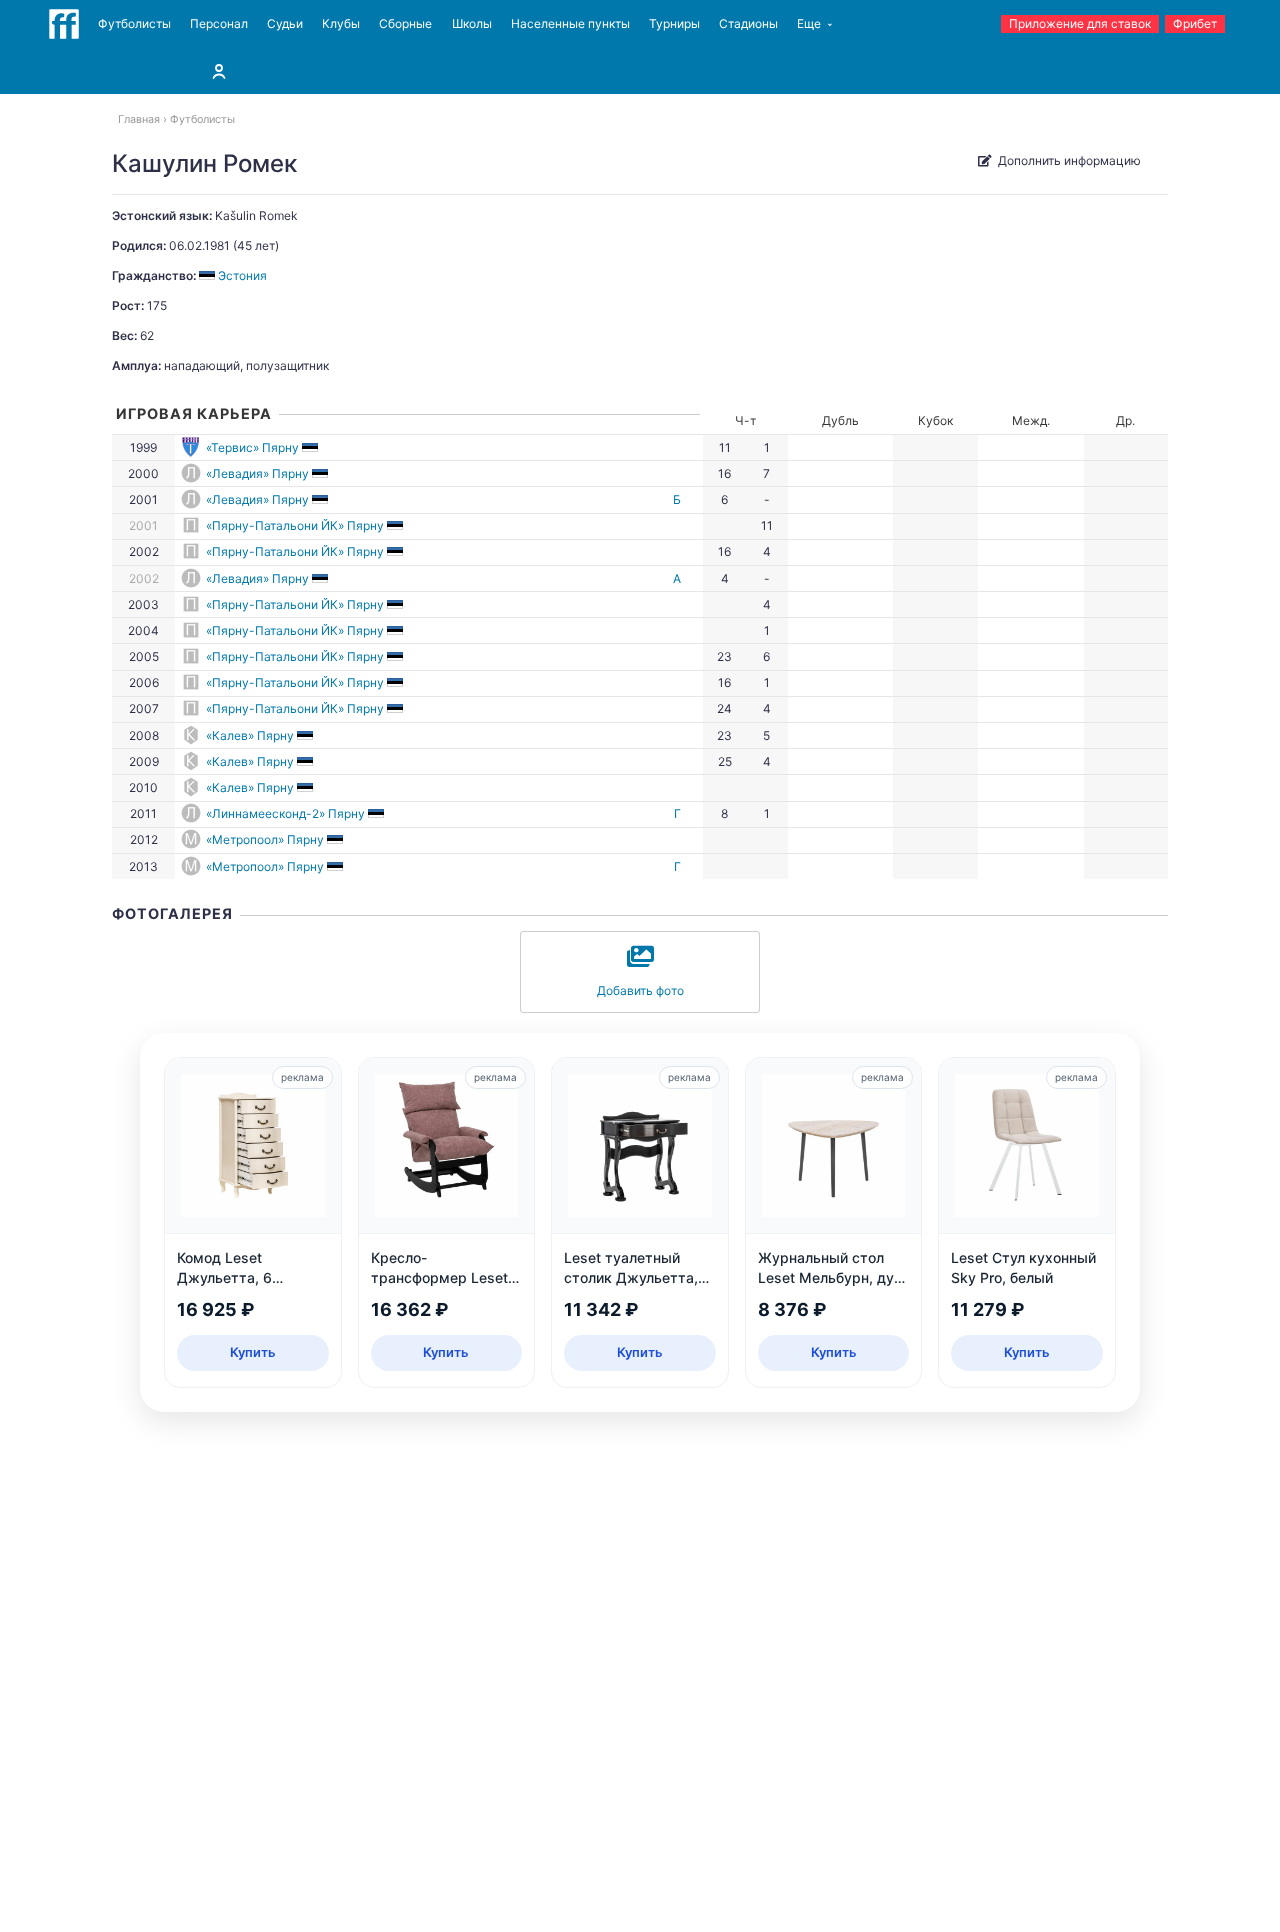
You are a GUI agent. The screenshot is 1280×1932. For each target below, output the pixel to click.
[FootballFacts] (64, 24)
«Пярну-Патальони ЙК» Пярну (295, 525)
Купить (253, 1352)
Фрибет (1195, 23)
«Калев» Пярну (250, 735)
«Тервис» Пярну (252, 447)
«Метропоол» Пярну (265, 839)
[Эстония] (311, 447)
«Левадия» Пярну (257, 473)
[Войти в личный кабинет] (219, 71)
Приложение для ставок (1080, 23)
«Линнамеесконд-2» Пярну (285, 813)
